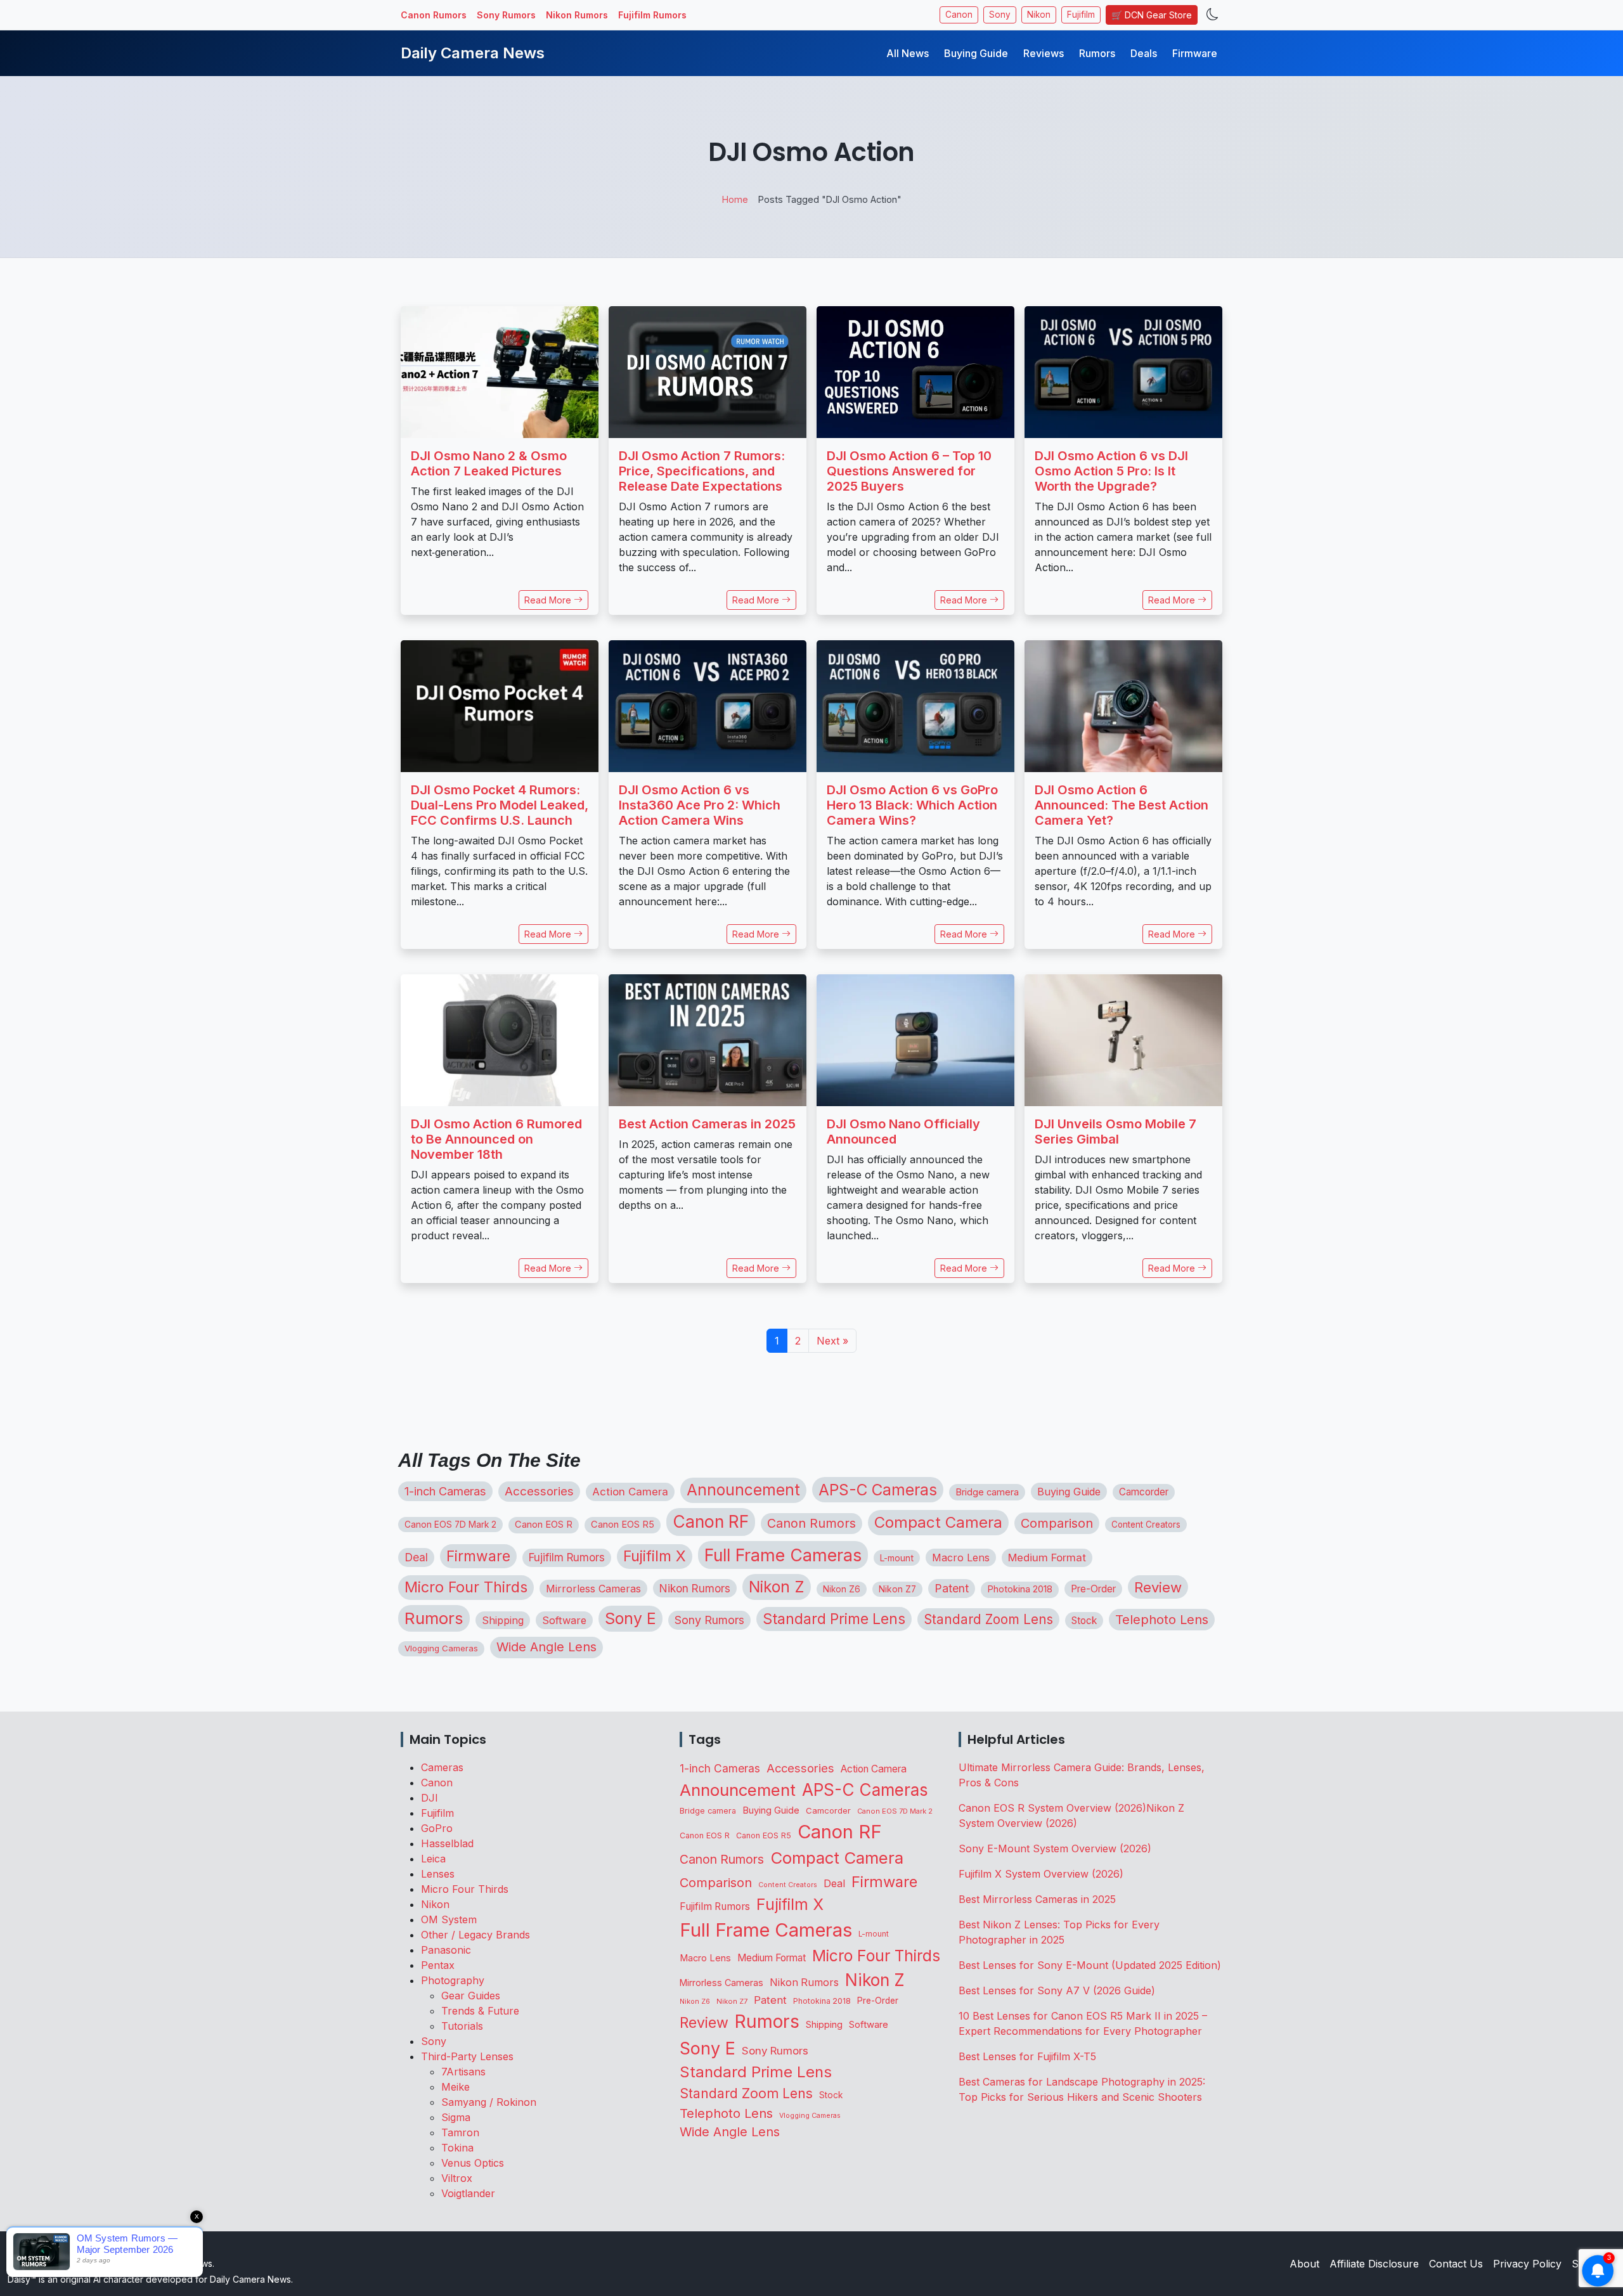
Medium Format (1047, 1558)
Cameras (442, 1767)
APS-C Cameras (878, 1490)
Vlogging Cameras (441, 1648)
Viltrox (457, 2178)
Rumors (1097, 53)
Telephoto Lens (1162, 1619)
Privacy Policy (1527, 2264)
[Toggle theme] (1212, 15)
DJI (430, 1798)
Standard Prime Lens (834, 1619)
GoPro (437, 1828)
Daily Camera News (473, 53)
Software (564, 1620)
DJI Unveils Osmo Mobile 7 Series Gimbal (1115, 1132)
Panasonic (446, 1950)
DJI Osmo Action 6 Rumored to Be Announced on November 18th (496, 1139)
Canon (959, 15)
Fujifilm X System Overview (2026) (1041, 1874)
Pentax (438, 1965)
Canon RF (711, 1521)
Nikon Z (777, 1587)
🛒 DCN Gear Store (1152, 15)
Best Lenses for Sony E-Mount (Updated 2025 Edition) (1090, 1965)
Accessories (539, 1491)
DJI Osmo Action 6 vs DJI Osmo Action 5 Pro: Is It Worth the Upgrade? (1111, 471)
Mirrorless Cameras (593, 1589)
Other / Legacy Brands (475, 1935)
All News (908, 53)
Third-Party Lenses (467, 2056)
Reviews (1044, 53)
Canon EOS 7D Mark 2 (450, 1525)
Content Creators (1146, 1525)
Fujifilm (1081, 15)
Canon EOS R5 (623, 1525)
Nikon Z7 (897, 1589)
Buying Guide (976, 53)
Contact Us (1456, 2264)
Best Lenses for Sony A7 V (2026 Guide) (1057, 1990)
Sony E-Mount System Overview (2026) (1055, 1848)
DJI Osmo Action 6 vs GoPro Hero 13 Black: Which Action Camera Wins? (912, 805)
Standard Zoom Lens (988, 1619)
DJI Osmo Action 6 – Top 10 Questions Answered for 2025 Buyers (909, 471)
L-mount (897, 1558)
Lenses (438, 1874)
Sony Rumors (506, 15)
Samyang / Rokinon (489, 2102)
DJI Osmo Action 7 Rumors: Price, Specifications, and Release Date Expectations (702, 471)
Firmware (1195, 53)
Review (1158, 1587)
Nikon (1039, 15)
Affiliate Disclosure (1374, 2264)
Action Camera (630, 1492)
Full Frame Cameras (783, 1555)
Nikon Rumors (577, 15)
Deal (416, 1557)
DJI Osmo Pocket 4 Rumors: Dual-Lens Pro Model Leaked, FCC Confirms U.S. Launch (500, 805)
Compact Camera (938, 1522)
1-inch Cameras (445, 1491)
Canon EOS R (544, 1525)
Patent (952, 1588)
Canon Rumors (434, 15)
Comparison (1057, 1523)
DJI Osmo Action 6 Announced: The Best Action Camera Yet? (1122, 805)
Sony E (630, 1618)
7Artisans (463, 2072)
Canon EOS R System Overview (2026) (1052, 1808)
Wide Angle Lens (546, 1647)
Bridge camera (987, 1492)
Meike (456, 2087)
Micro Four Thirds (466, 1587)
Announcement (743, 1490)
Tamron (460, 2132)
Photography (453, 1980)
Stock (1084, 1621)
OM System (449, 1919)
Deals (1144, 53)
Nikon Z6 (842, 1589)
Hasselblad (447, 1843)
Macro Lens (961, 1558)
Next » (832, 1341)
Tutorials (462, 2026)
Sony (1000, 15)
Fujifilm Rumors (652, 15)
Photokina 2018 (1020, 1589)
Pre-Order (1093, 1589)
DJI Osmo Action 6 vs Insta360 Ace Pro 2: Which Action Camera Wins (700, 805)
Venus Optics (473, 2163)
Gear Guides (471, 1996)
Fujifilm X (655, 1556)
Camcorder (1144, 1492)
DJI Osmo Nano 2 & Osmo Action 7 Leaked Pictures (489, 463)
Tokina (457, 2148)
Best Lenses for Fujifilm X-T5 (1027, 2056)
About (1304, 2264)
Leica (433, 1859)
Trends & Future (480, 2011)
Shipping (503, 1620)
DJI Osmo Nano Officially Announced (903, 1132)
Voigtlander (468, 2193)
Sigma (456, 2117)
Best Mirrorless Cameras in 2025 (1039, 1899)
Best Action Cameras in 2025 (707, 1124)
